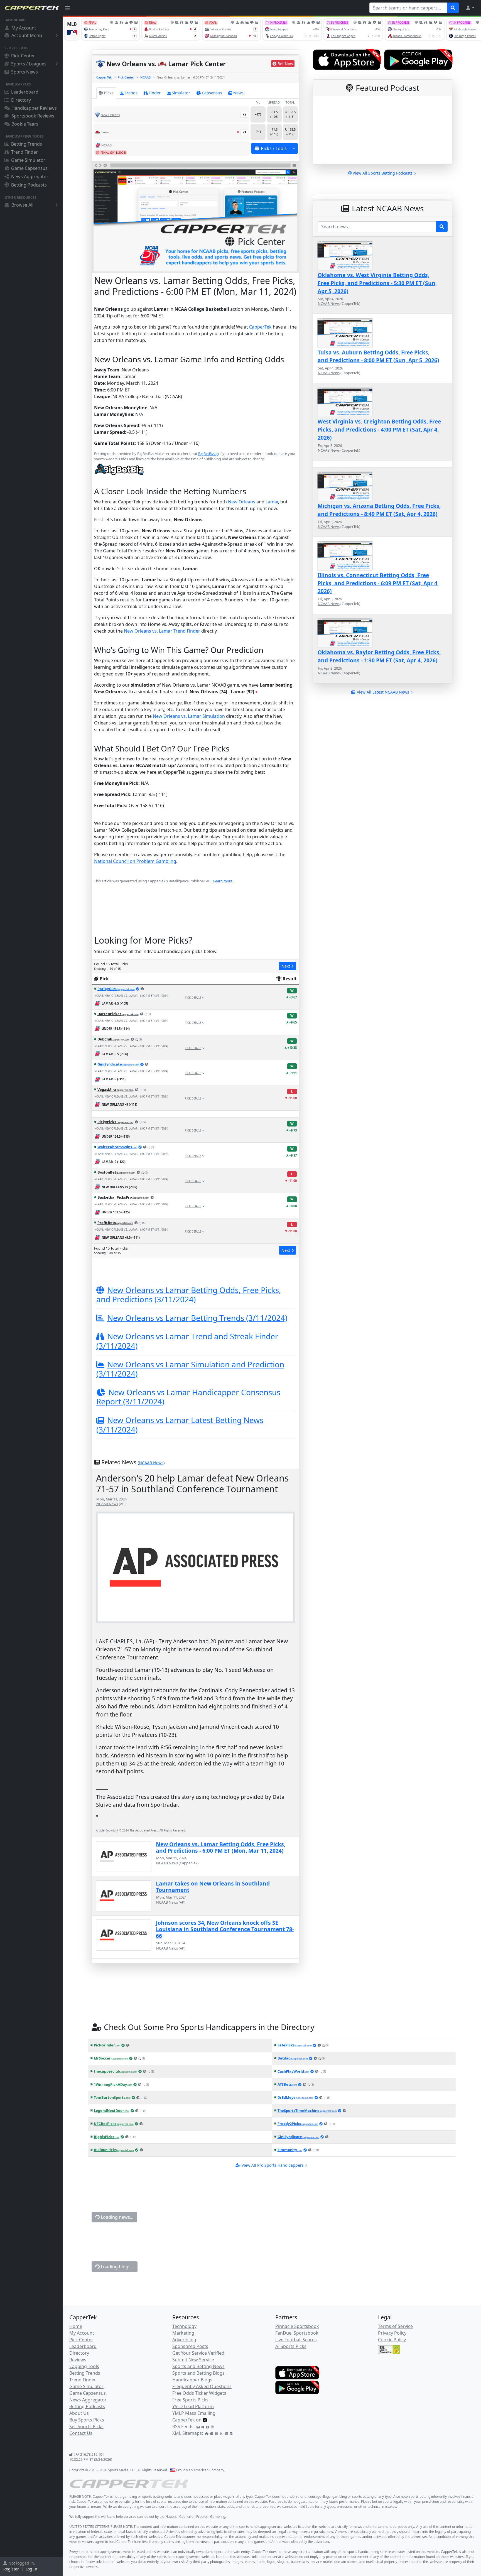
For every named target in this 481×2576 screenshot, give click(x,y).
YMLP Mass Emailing (194, 2413)
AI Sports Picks (291, 2346)
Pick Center (23, 56)
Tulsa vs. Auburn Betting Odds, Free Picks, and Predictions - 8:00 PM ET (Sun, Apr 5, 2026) (378, 356)
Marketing (183, 2333)
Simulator (181, 93)
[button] (470, 8)
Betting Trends (27, 144)
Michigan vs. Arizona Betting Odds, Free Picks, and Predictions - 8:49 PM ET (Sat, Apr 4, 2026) (379, 510)
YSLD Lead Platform (193, 2406)
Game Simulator (28, 160)
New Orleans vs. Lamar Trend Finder (162, 631)
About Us (79, 2413)
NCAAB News (151, 1463)
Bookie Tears (25, 124)
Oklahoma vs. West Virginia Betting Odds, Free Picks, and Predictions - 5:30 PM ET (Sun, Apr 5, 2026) (377, 283)
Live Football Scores (296, 2340)
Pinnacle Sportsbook (297, 2326)
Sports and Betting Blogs (198, 2373)
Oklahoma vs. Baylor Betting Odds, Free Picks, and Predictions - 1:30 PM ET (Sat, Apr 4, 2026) (379, 656)
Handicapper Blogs (192, 2380)
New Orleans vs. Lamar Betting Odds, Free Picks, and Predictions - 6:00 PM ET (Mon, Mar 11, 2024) (221, 1847)
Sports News (24, 72)
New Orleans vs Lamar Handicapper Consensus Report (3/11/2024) (188, 1397)
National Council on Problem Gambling (135, 861)
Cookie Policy (392, 2340)
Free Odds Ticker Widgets (199, 2393)
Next (286, 966)
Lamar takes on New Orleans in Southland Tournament (213, 1887)
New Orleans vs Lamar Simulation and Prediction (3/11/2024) (190, 1369)
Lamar (272, 502)
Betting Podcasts (29, 185)
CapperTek (104, 77)
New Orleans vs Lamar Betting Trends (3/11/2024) (197, 1318)
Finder (155, 93)
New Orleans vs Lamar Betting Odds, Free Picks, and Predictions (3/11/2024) (189, 1295)
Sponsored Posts (190, 2346)
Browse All (22, 205)
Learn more (223, 881)
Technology (184, 2326)
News (238, 93)
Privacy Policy (392, 2333)
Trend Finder (24, 152)
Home (76, 2326)
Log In (31, 2569)
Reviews (78, 2360)
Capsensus (212, 93)
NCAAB (145, 77)
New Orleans (242, 502)
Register (11, 2569)
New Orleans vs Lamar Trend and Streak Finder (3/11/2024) (187, 1341)
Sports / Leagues (29, 64)
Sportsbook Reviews (33, 116)
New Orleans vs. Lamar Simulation (189, 716)
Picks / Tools (274, 148)
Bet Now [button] (285, 64)
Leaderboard (25, 92)
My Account (24, 28)
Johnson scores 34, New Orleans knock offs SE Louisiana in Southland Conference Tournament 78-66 (225, 1929)
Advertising (184, 2340)
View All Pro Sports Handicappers (273, 2165)
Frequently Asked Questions (202, 2386)
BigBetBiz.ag (208, 454)
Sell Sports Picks (86, 2426)
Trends (131, 93)
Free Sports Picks (190, 2400)
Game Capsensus (29, 168)
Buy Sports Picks (87, 2420)
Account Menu (27, 35)
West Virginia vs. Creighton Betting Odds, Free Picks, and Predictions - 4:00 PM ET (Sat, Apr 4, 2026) (379, 429)
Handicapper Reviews (34, 108)
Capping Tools (84, 2366)
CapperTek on (187, 2420)
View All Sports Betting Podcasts (383, 173)
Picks (109, 93)
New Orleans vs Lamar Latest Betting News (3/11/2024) (180, 1425)
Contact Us (81, 2433)
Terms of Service (395, 2326)
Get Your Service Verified (198, 2353)
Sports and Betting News (198, 2366)
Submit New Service (193, 2360)
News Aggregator (30, 177)
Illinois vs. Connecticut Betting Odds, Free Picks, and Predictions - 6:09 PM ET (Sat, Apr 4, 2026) (378, 583)
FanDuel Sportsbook (297, 2333)
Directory (21, 100)
